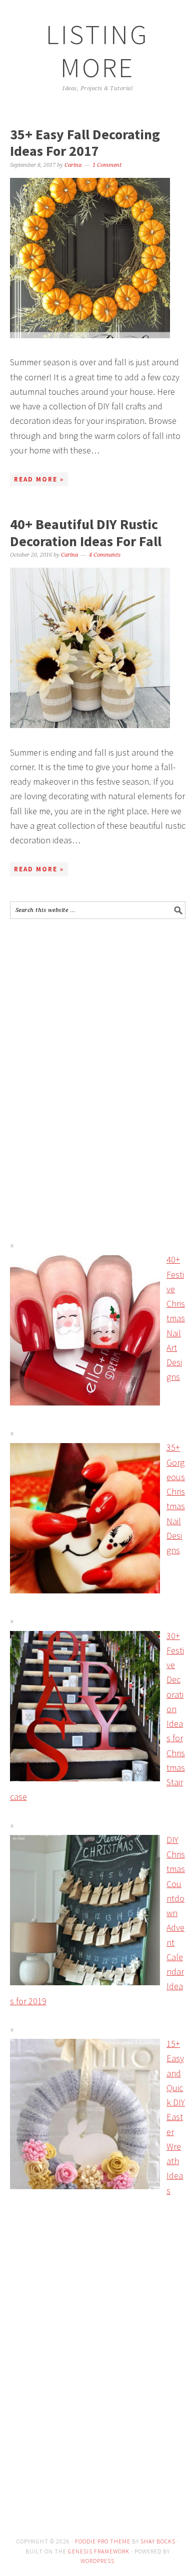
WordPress (97, 2561)
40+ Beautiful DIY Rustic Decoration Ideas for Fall (86, 533)
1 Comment (107, 165)
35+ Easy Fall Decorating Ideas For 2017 (85, 143)
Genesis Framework (99, 2551)
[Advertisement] (94, 999)
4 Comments (105, 555)
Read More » (39, 479)
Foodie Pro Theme (103, 2541)
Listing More (97, 51)
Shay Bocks (158, 2541)
